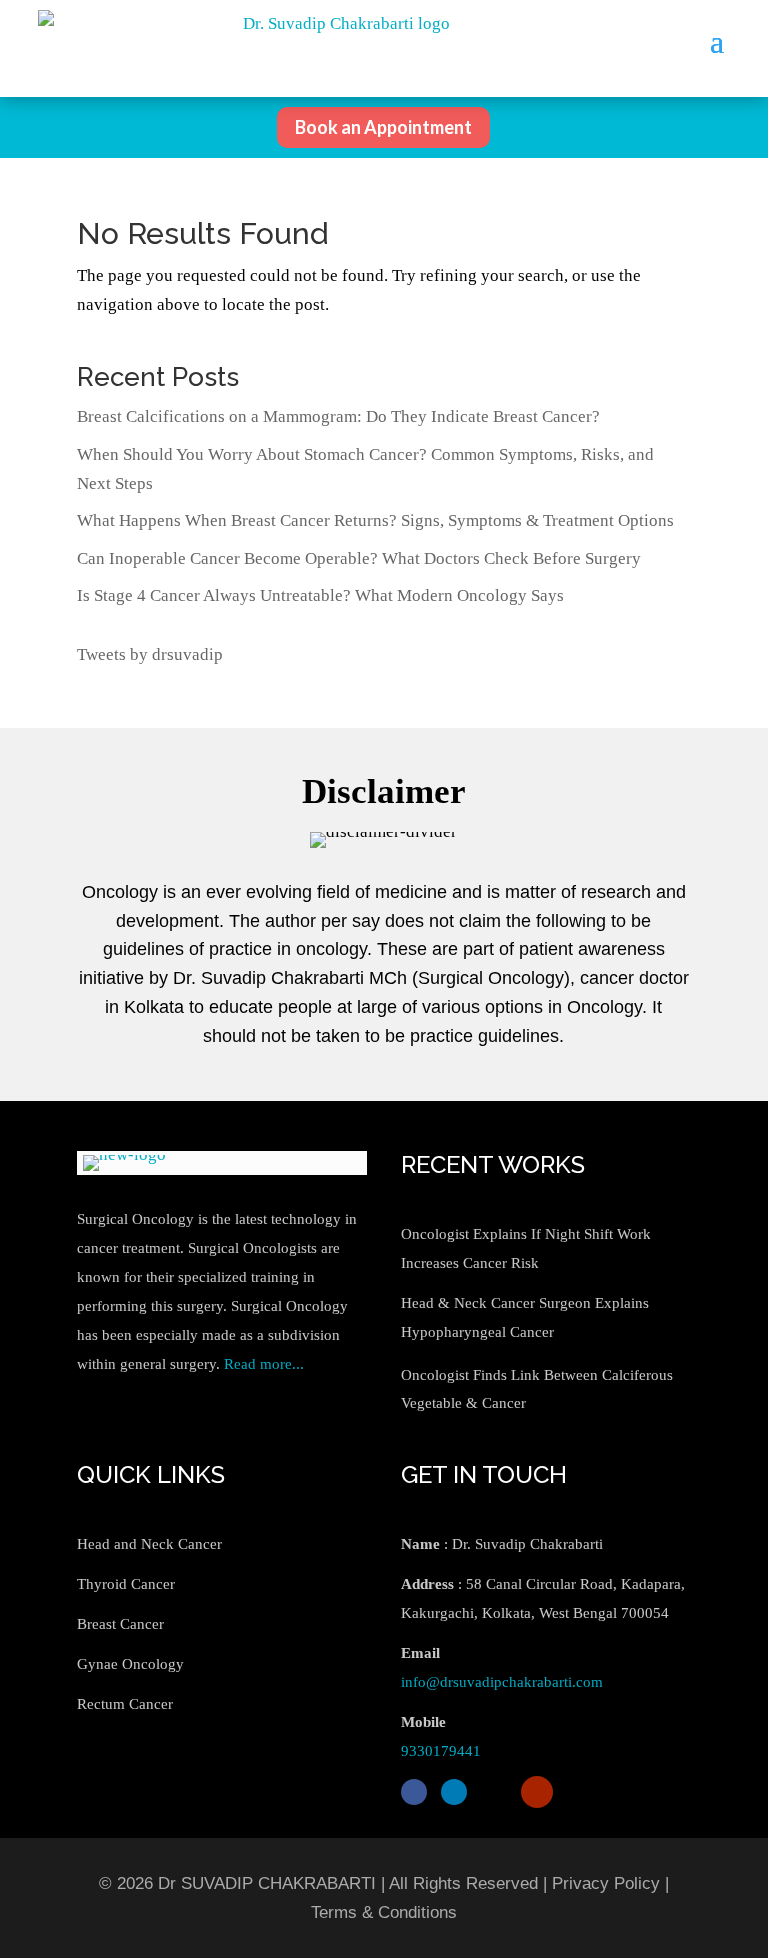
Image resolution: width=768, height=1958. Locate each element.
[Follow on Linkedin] (454, 1792)
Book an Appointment (383, 127)
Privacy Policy (606, 1883)
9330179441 (441, 1751)
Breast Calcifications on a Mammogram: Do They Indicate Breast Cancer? (338, 416)
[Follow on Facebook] (414, 1792)
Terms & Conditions (384, 1912)
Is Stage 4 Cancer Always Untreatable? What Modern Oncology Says (320, 595)
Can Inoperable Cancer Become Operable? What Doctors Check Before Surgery (359, 558)
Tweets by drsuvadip (150, 654)
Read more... (264, 1364)
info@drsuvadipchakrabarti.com (502, 1682)
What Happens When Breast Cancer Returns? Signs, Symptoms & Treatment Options (375, 520)
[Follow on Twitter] (494, 1792)
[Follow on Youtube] (537, 1792)
